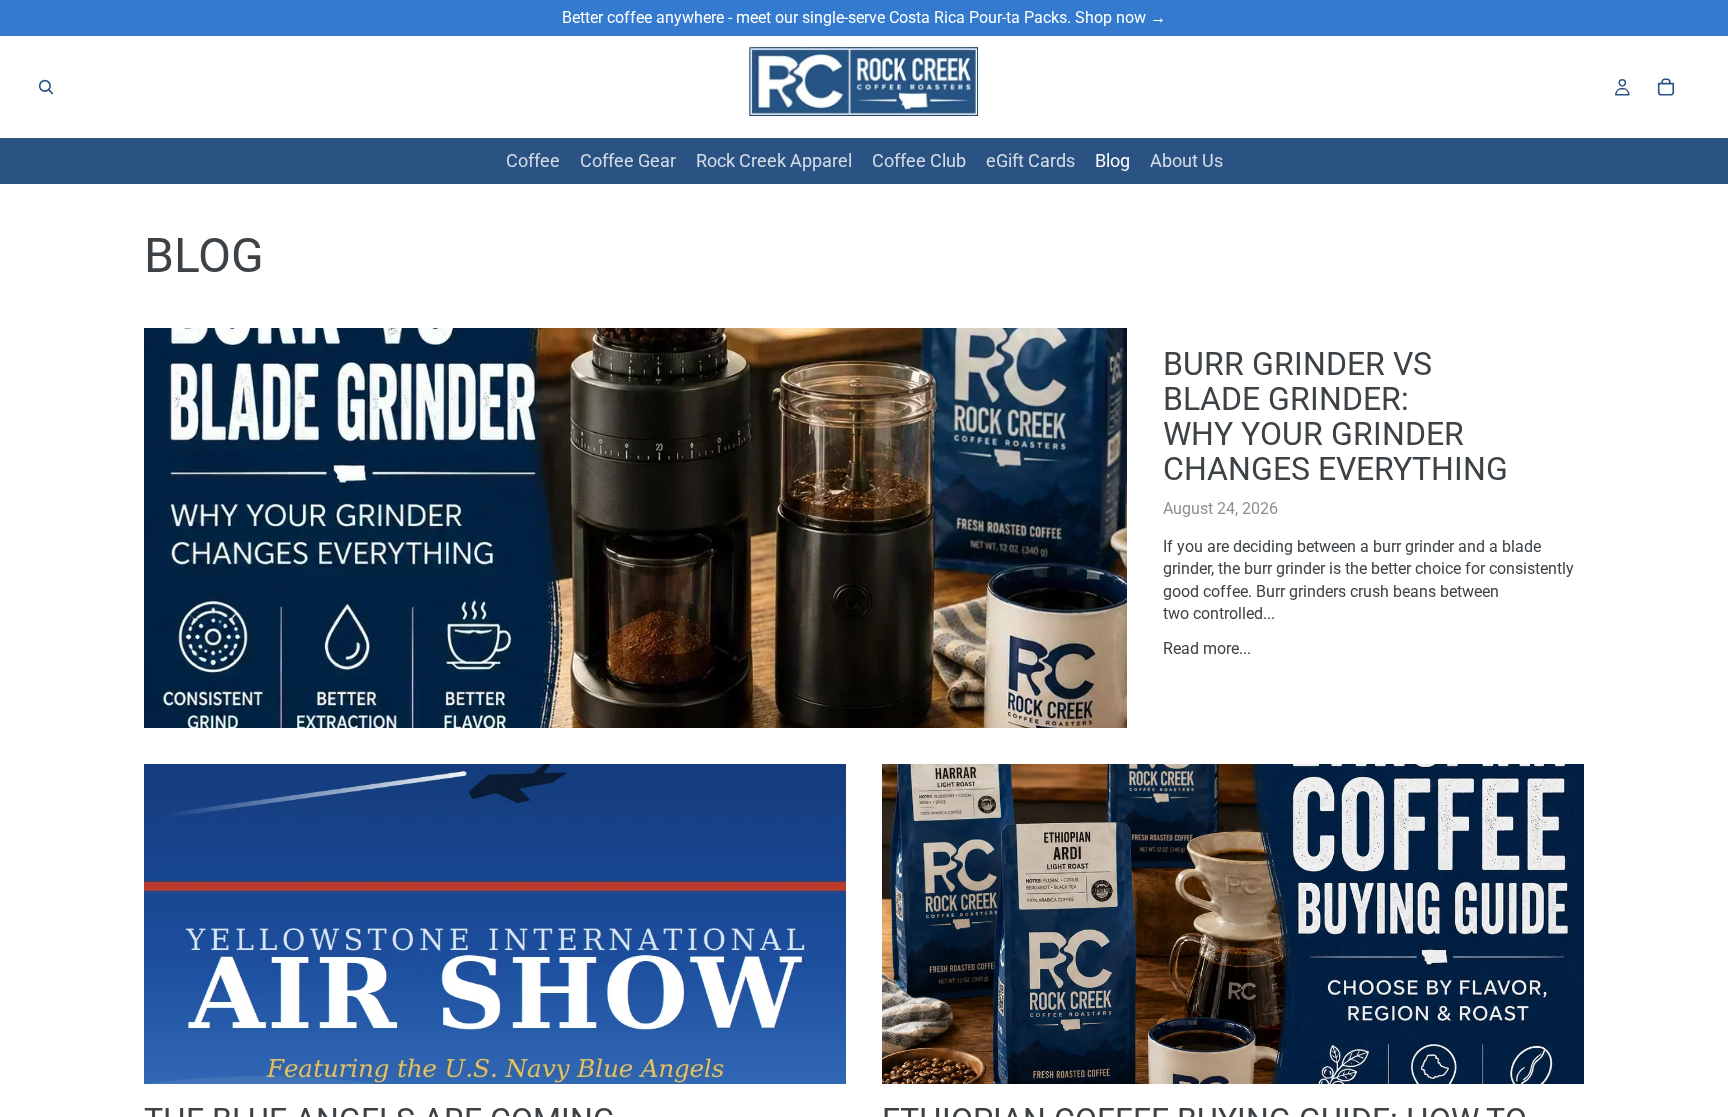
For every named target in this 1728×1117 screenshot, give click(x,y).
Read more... (1207, 648)
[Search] (46, 87)
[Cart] (1666, 87)
